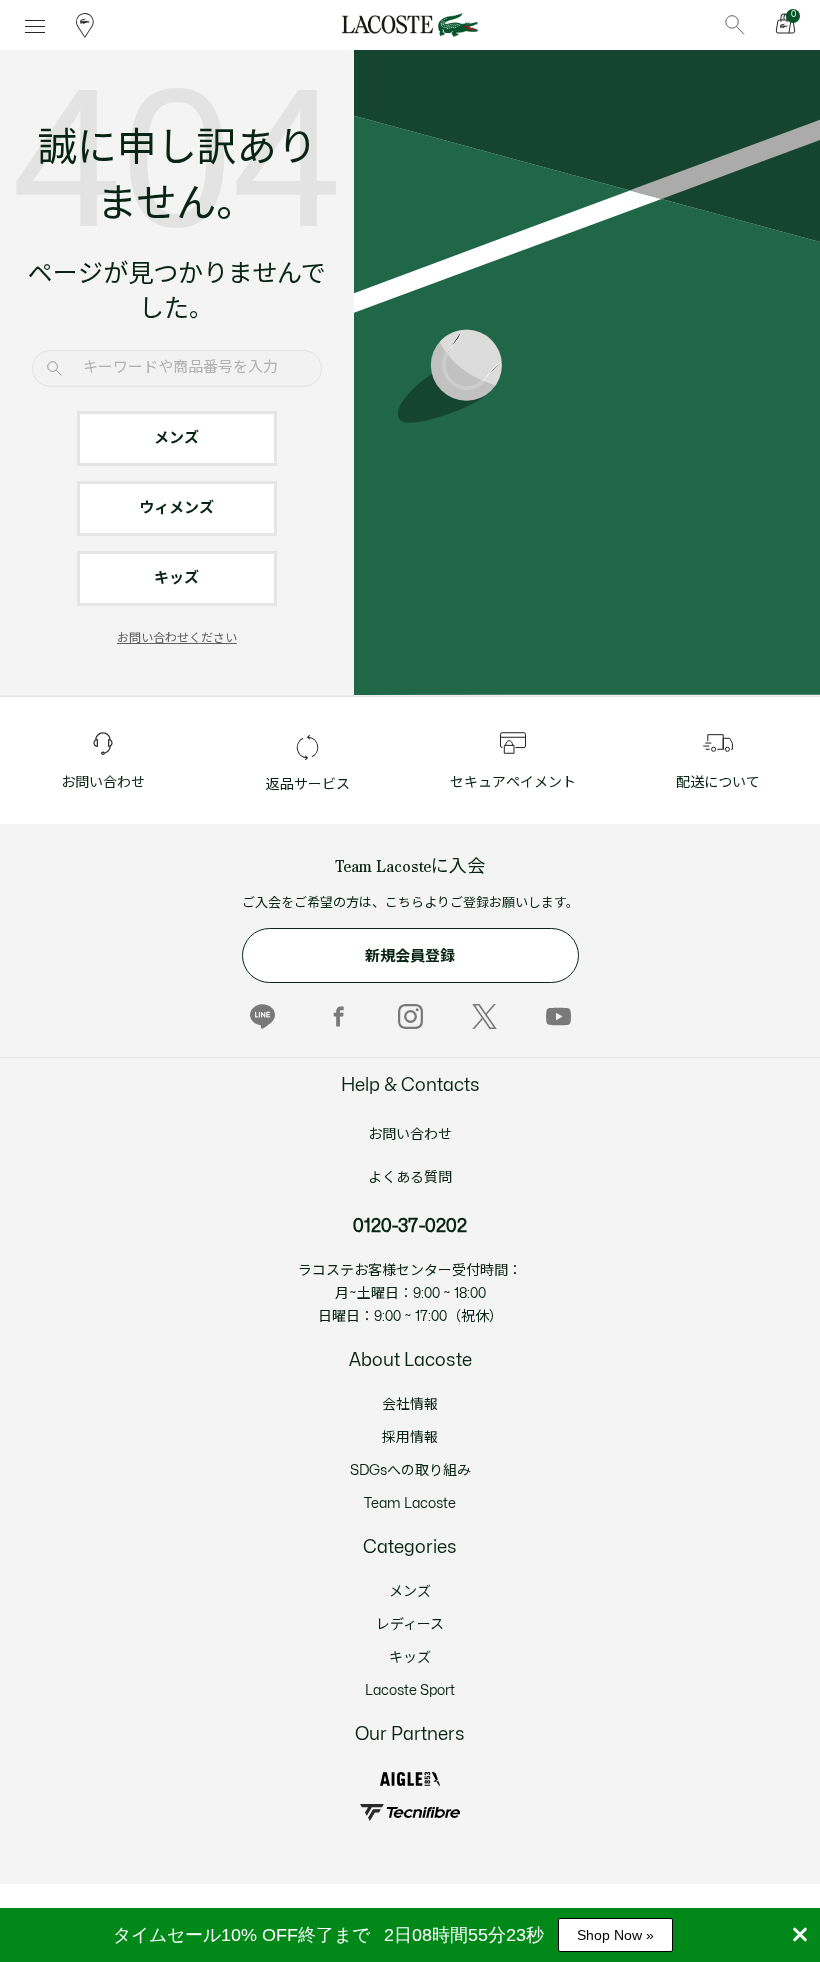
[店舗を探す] (85, 25)
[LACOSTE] (409, 25)
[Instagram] (410, 1017)
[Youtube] (558, 1017)
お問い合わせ (410, 1134)
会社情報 (410, 1404)
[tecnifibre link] (409, 1812)
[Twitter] (484, 1017)
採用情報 (410, 1437)
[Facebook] (336, 1017)
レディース (410, 1624)
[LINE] (262, 1017)
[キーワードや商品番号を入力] (735, 25)
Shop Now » (615, 1935)
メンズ (176, 438)
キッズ (176, 578)
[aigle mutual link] (410, 1779)
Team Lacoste (410, 1503)
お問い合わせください (177, 638)
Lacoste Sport (410, 1690)
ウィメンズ (176, 508)
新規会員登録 (410, 956)
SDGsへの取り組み (410, 1470)
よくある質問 (410, 1177)
